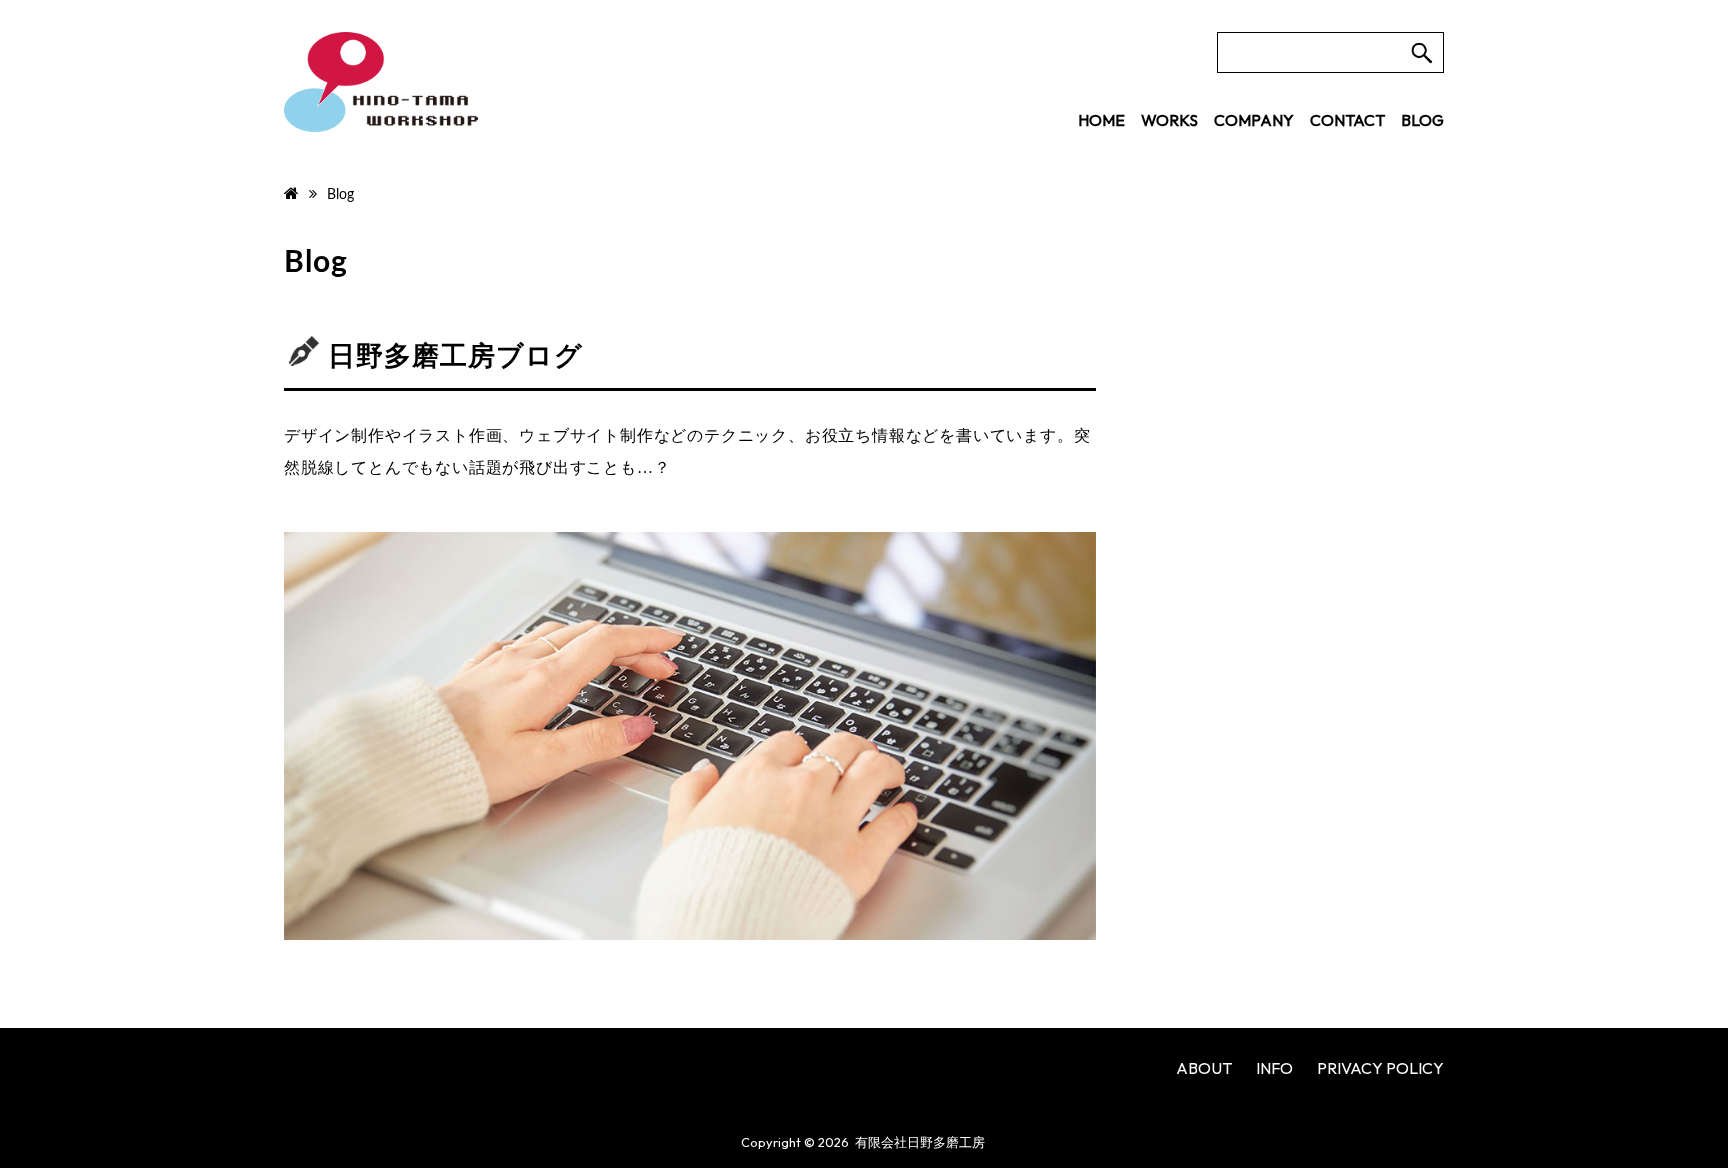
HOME (1101, 120)
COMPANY (1254, 120)
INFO (1274, 1068)
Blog (316, 263)
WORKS (1169, 120)
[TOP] (291, 194)
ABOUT (1204, 1068)
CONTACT (1347, 120)
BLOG (1422, 120)
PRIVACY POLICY (1380, 1068)
